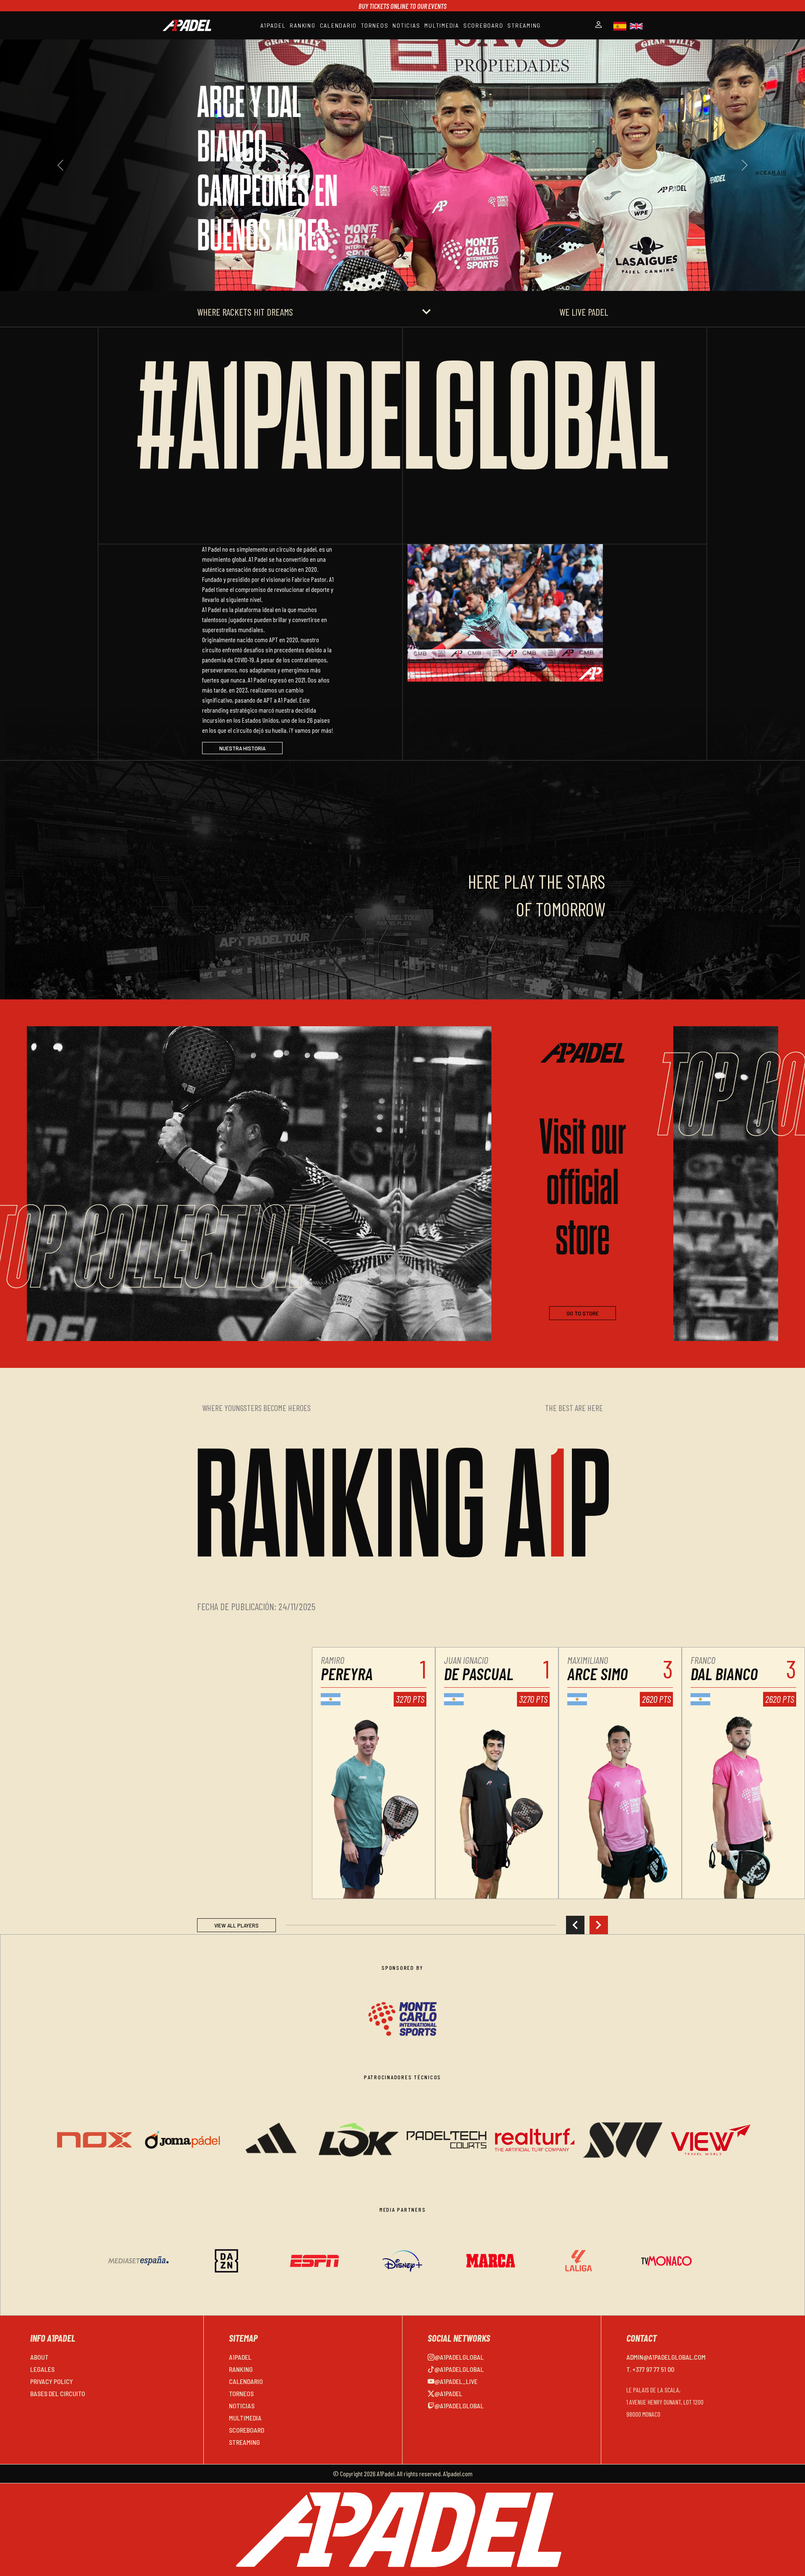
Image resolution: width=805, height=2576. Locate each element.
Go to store (583, 1313)
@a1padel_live (456, 2381)
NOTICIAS (406, 25)
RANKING (303, 25)
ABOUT (39, 2357)
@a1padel (448, 2393)
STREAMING (524, 25)
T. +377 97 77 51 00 (650, 2369)
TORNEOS (375, 25)
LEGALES (42, 2369)
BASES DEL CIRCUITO (58, 2393)
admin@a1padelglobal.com (666, 2357)
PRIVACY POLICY (52, 2381)
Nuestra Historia (242, 748)
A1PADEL (273, 25)
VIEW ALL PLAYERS (236, 1925)
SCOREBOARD (483, 25)
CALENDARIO (339, 25)
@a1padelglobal (459, 2357)
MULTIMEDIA (442, 25)
